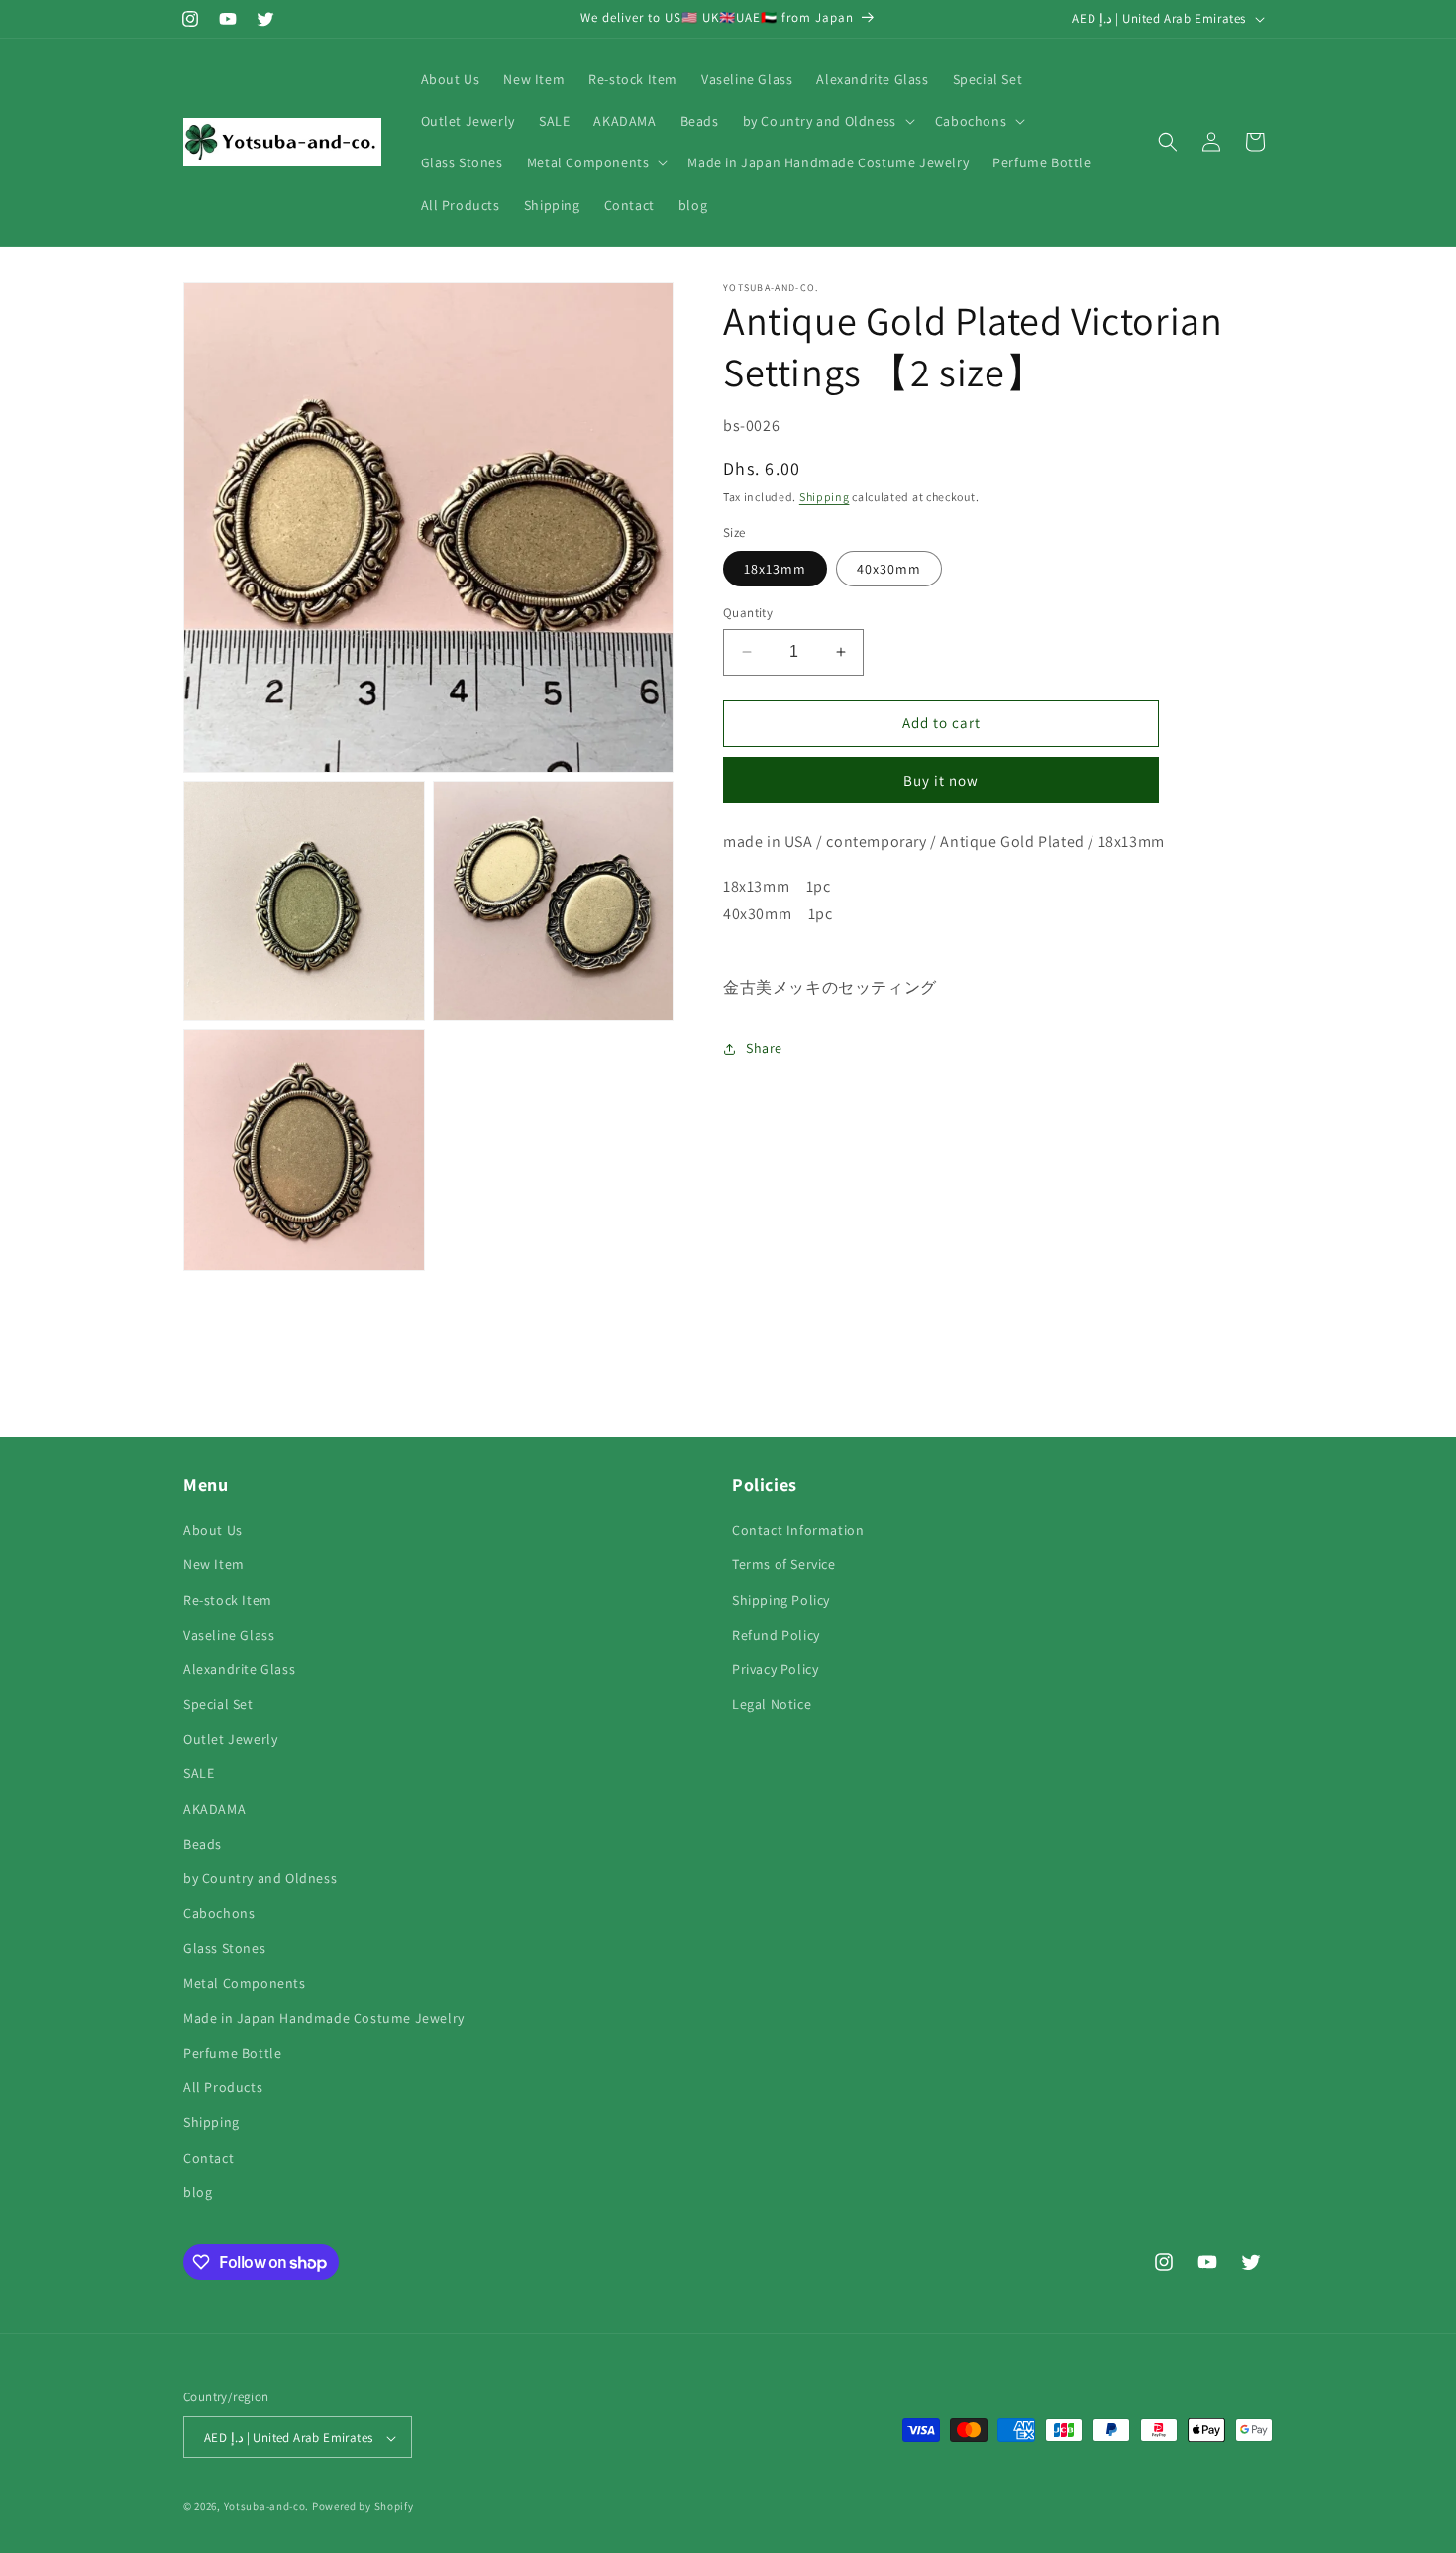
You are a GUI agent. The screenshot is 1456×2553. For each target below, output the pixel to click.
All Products (223, 2087)
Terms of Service (784, 1565)
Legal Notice (772, 1704)
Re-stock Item (228, 1600)
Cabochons (219, 1913)
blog (198, 2192)
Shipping (825, 498)
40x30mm (889, 569)
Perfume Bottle (232, 2053)
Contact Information (798, 1530)
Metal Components (245, 1983)
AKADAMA (214, 1809)
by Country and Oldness (260, 1878)
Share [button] (764, 1048)
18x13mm (775, 569)
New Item (214, 1565)
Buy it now (941, 780)
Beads (203, 1844)
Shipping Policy (781, 1600)
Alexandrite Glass (239, 1669)
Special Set (218, 1704)
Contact (208, 2158)
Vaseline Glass (229, 1635)
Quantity (748, 613)
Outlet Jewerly (230, 1739)
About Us (213, 1530)
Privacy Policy (775, 1669)
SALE (199, 1774)
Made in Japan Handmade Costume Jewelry (324, 2018)
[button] (827, 121)
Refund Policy (776, 1635)
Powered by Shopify (363, 2507)
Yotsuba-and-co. (267, 2507)
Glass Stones (224, 1949)
